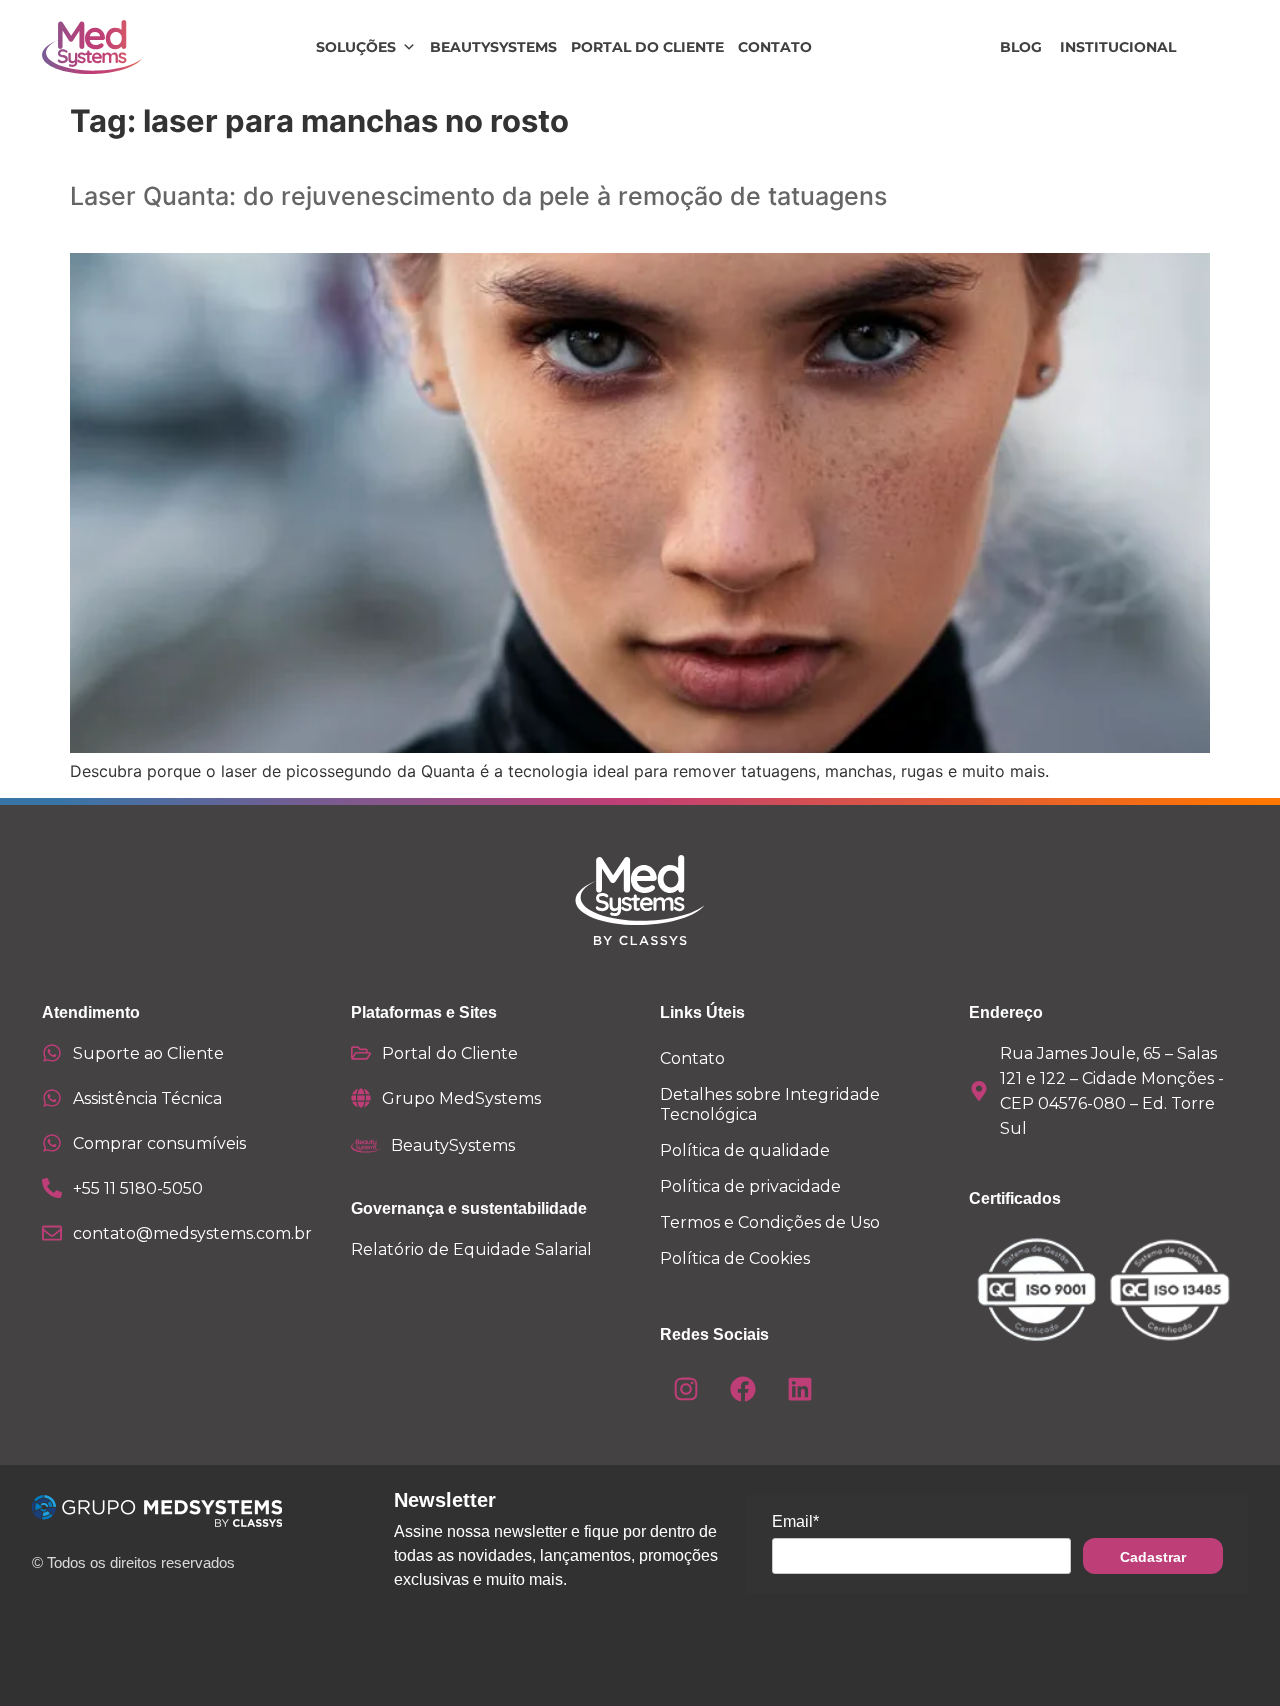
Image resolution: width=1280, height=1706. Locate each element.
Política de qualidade (745, 1150)
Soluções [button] (356, 47)
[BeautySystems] (366, 1146)
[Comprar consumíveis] (52, 1143)
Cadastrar (1153, 1557)
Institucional (1118, 47)
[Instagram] (686, 1389)
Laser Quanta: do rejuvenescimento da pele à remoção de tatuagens (478, 196)
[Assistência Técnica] (52, 1098)
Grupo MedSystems (461, 1098)
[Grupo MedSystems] (361, 1098)
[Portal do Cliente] (361, 1053)
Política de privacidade (750, 1186)
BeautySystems (493, 47)
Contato (775, 47)
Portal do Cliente (647, 47)
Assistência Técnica (147, 1098)
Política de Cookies (735, 1258)
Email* (795, 1521)
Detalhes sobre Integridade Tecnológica (770, 1104)
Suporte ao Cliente (148, 1053)
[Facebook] (743, 1389)
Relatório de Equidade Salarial (471, 1249)
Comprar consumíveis (159, 1143)
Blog (1021, 47)
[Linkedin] (800, 1389)
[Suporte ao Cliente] (52, 1053)
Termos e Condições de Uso (770, 1222)
